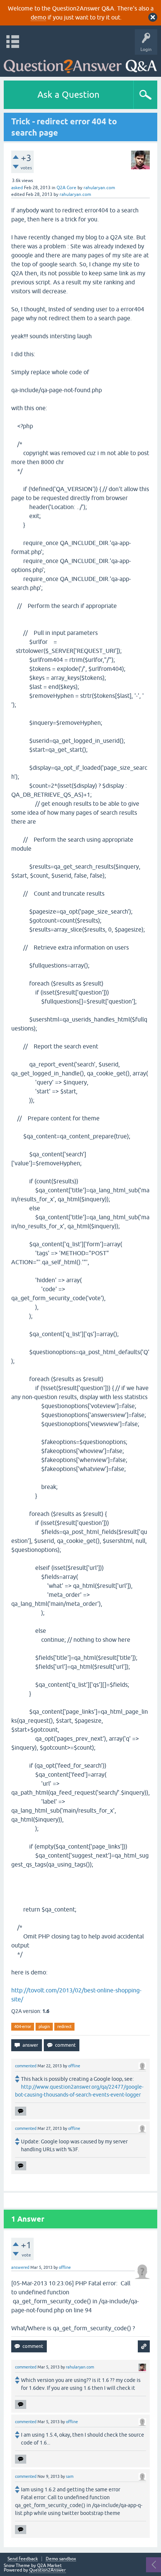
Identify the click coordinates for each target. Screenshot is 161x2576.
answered (20, 2267)
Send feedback (23, 2559)
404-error (23, 2026)
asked (17, 188)
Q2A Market (49, 2566)
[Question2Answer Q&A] (80, 64)
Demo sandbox (61, 2559)
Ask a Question (69, 95)
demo (38, 17)
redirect (64, 2026)
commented (26, 2066)
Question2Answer (48, 2570)
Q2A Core (66, 188)
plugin (44, 2026)
